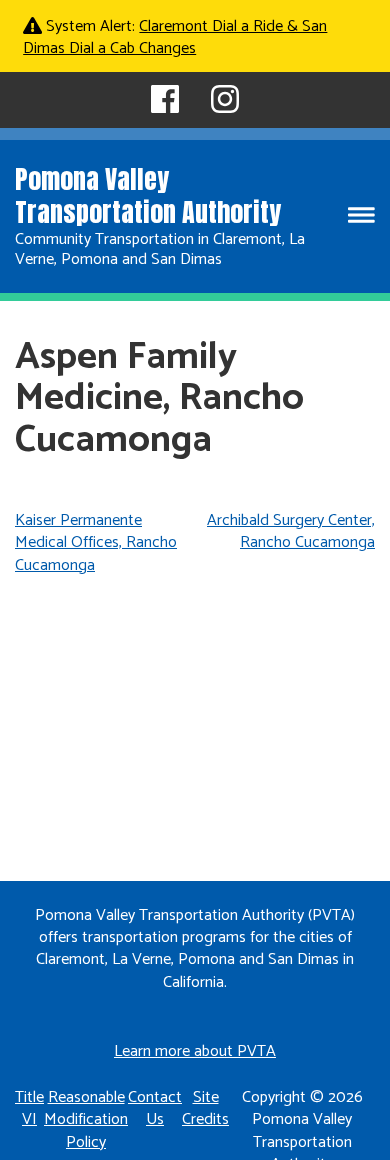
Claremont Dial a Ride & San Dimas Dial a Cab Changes (175, 37)
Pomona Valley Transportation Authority (148, 195)
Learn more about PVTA (195, 1051)
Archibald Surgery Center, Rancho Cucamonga (291, 531)
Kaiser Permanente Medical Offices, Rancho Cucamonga (96, 543)
